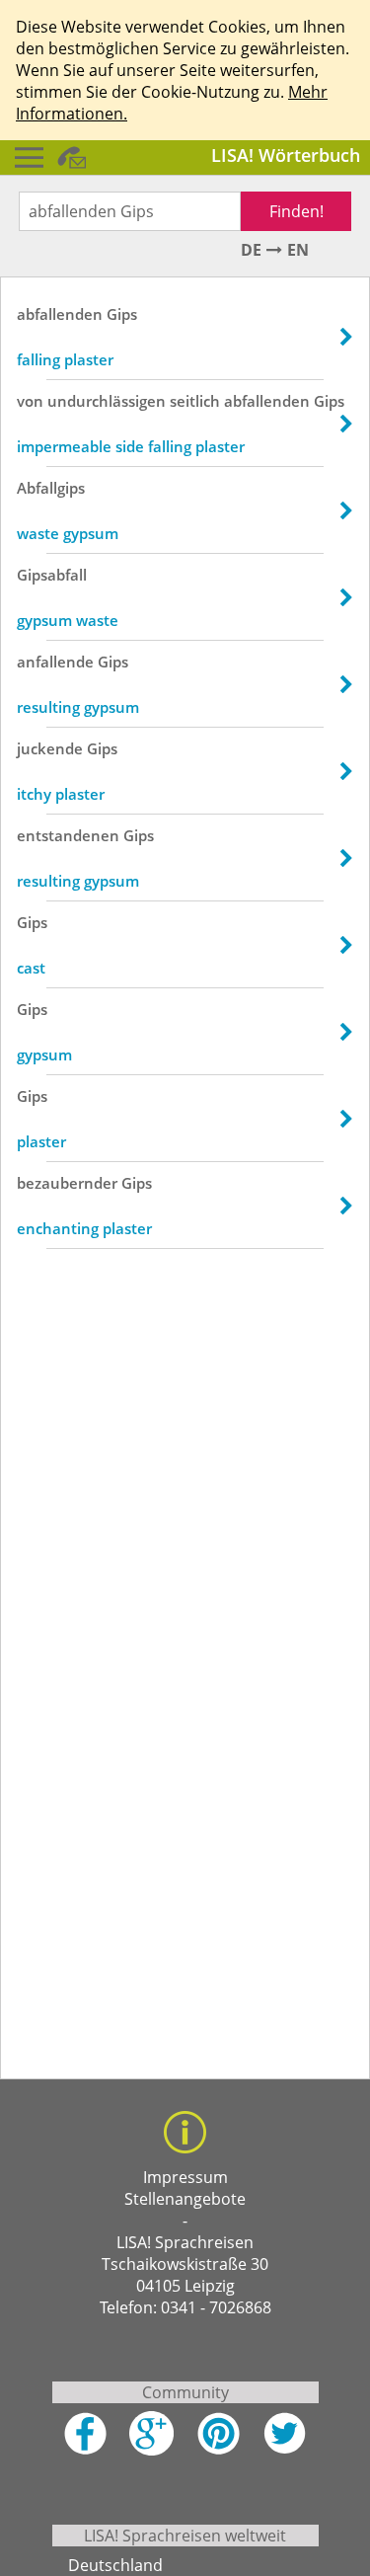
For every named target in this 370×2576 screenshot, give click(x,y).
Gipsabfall (52, 575)
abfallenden (60, 314)
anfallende (55, 662)
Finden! (296, 211)
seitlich (195, 401)
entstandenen (68, 835)
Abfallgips (51, 488)
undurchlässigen (107, 401)
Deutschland (115, 2565)
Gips (122, 314)
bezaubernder (67, 1183)
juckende (50, 748)
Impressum (185, 2177)
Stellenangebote (185, 2199)
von (30, 401)
